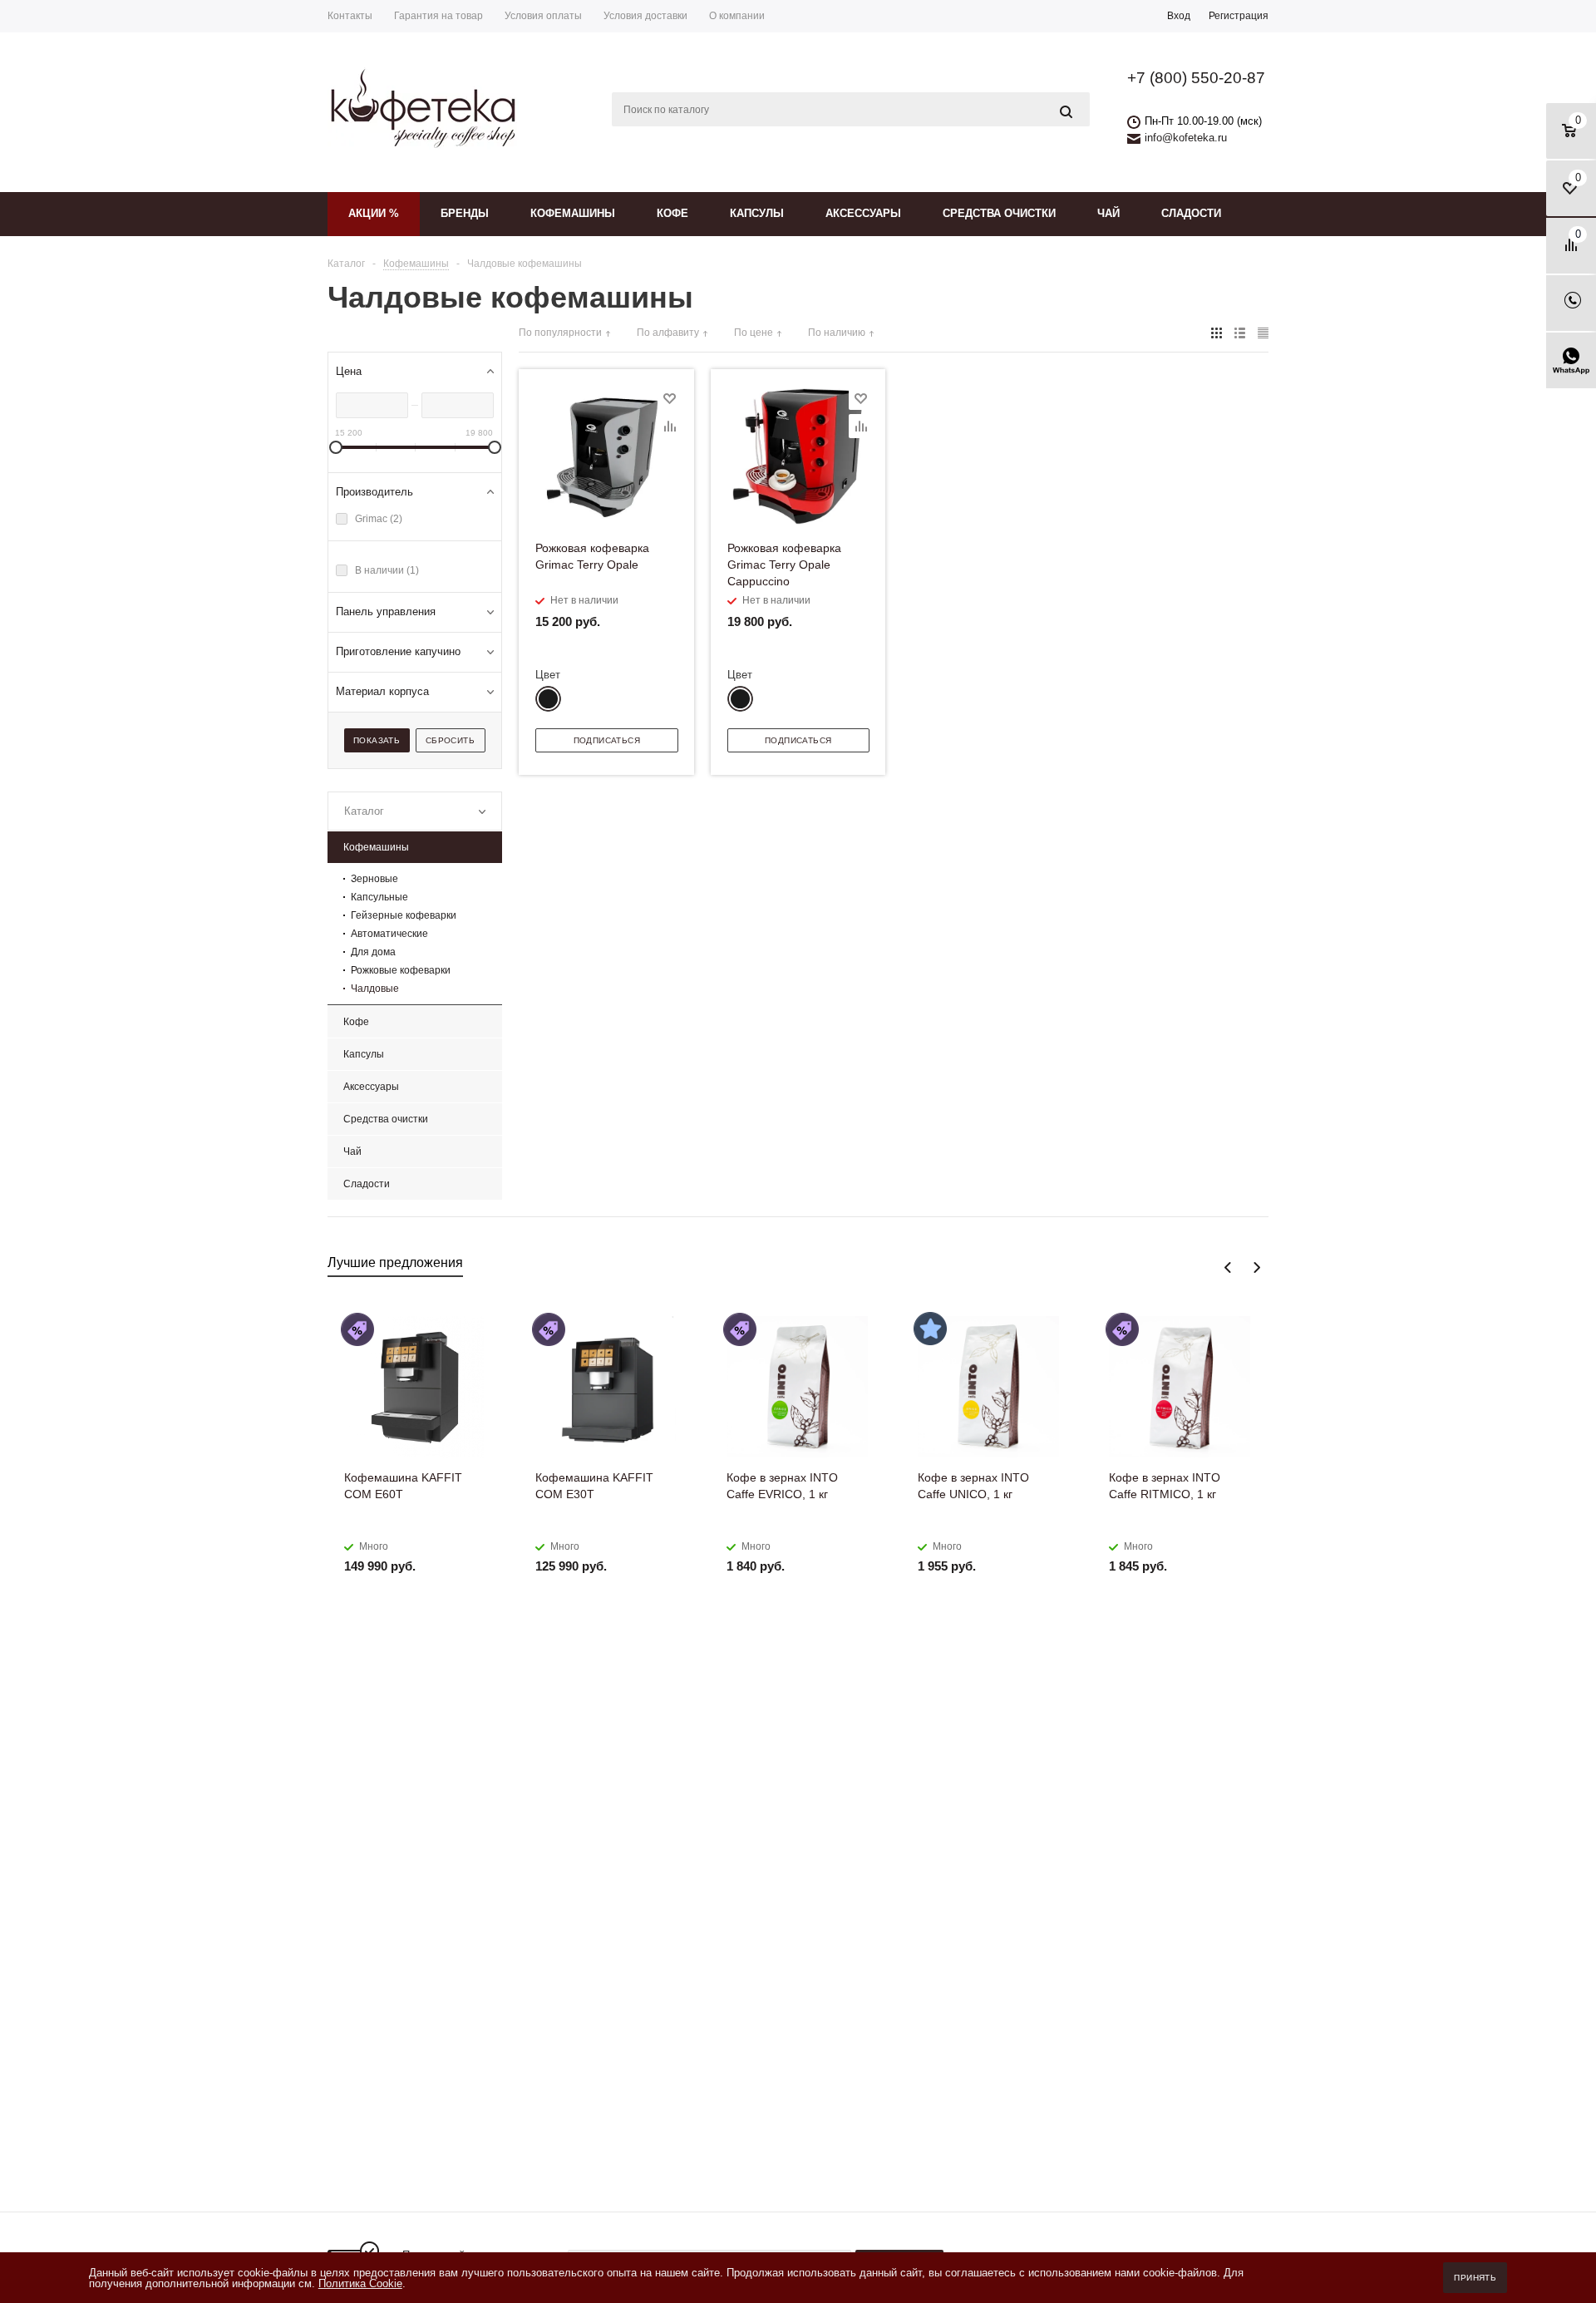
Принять (1475, 2278)
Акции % (374, 213)
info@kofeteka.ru (1186, 138)
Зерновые (374, 879)
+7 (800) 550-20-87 (1196, 78)
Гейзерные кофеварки (404, 915)
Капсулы (757, 213)
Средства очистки (999, 213)
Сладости (1191, 213)
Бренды (465, 213)
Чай (1108, 213)
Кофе (672, 213)
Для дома (373, 952)
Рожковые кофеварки (401, 970)
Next (1256, 1267)
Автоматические (389, 934)
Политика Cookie (360, 2283)
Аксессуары (863, 213)
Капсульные (379, 897)
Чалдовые (375, 989)
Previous (1228, 1267)
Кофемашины (573, 213)
